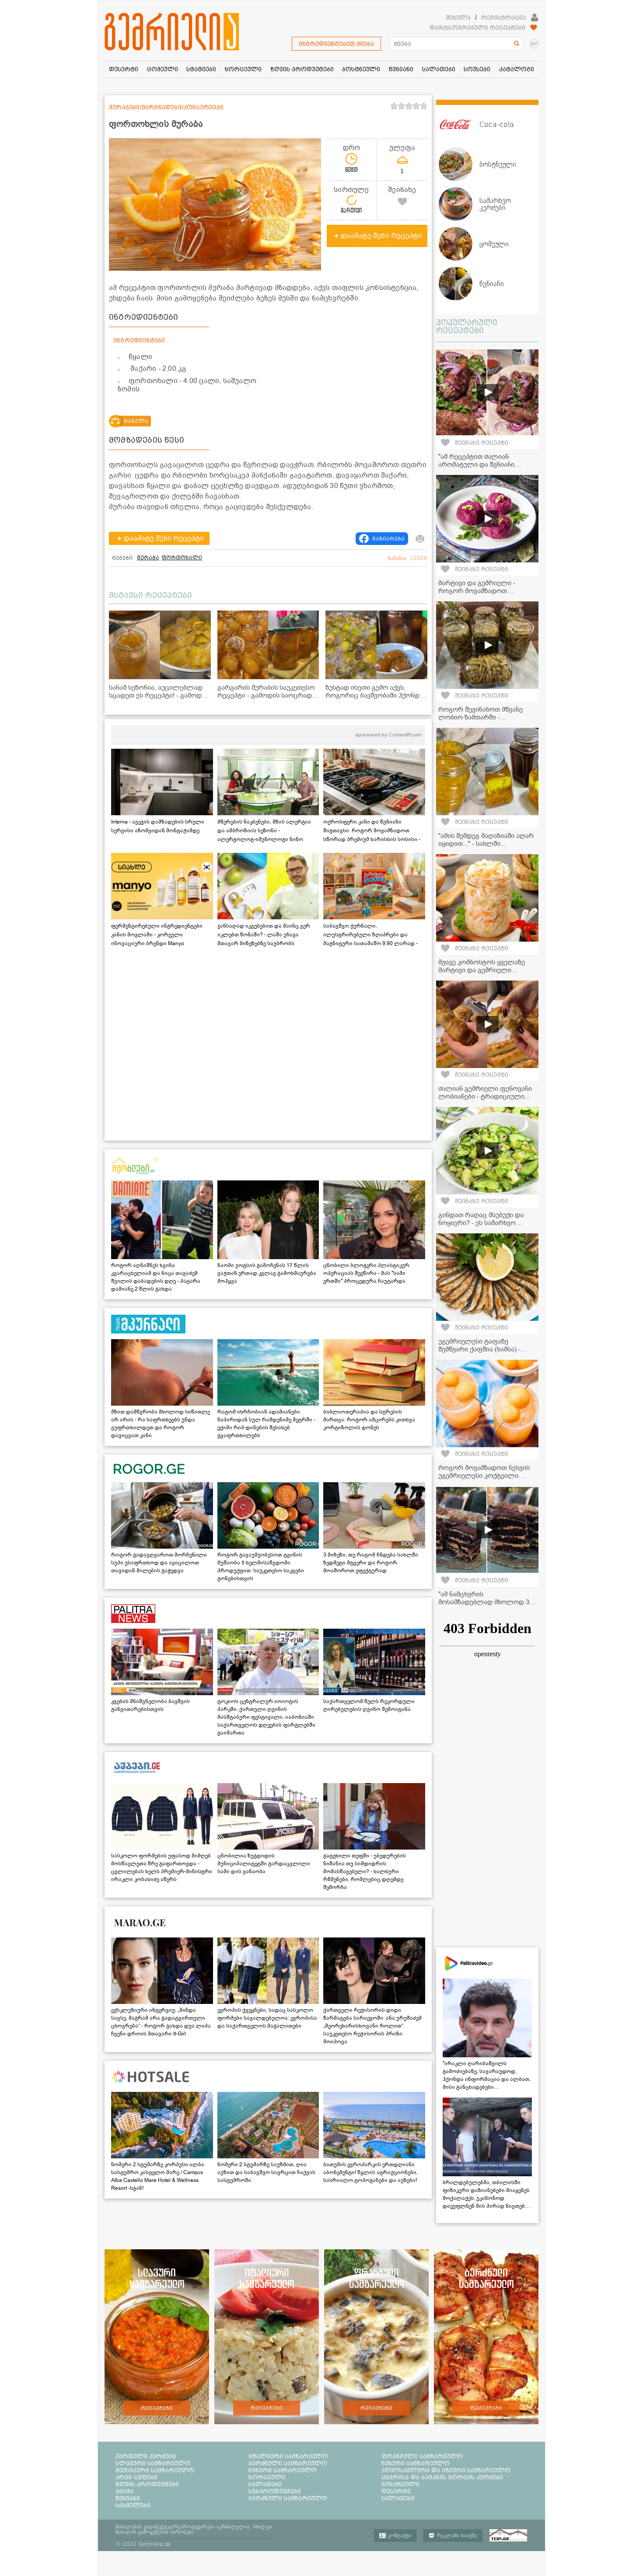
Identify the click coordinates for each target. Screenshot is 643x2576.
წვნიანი (128, 2498)
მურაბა (148, 558)
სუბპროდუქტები (275, 2491)
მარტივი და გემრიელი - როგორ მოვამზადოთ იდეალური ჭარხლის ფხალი (484, 591)
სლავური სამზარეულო (153, 2463)
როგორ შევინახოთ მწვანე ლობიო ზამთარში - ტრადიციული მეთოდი (481, 717)
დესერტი (396, 2491)
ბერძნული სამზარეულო (288, 2463)
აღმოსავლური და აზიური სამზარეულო (446, 2470)
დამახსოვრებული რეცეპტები (477, 28)
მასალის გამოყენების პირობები (155, 2532)
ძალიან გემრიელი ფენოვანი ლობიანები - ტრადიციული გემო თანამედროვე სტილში (485, 1096)
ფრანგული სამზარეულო (422, 2456)
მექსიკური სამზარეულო (155, 2470)
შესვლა (458, 17)
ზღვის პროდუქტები (147, 2484)
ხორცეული (267, 2477)
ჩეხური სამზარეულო (416, 2463)
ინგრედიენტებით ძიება (336, 44)
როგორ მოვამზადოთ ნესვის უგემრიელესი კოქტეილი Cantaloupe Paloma (484, 1476)
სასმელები (133, 2505)
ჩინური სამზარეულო (283, 2470)
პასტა (125, 2491)
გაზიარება (388, 539)
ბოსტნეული (400, 2484)
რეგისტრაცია (504, 17)
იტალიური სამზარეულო (288, 2456)
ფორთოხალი (182, 558)
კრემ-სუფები (136, 2477)
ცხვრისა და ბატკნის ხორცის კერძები (442, 2477)
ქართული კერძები (146, 2456)
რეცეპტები (157, 2408)
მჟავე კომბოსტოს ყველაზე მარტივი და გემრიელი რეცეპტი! (482, 970)
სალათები (265, 2484)
